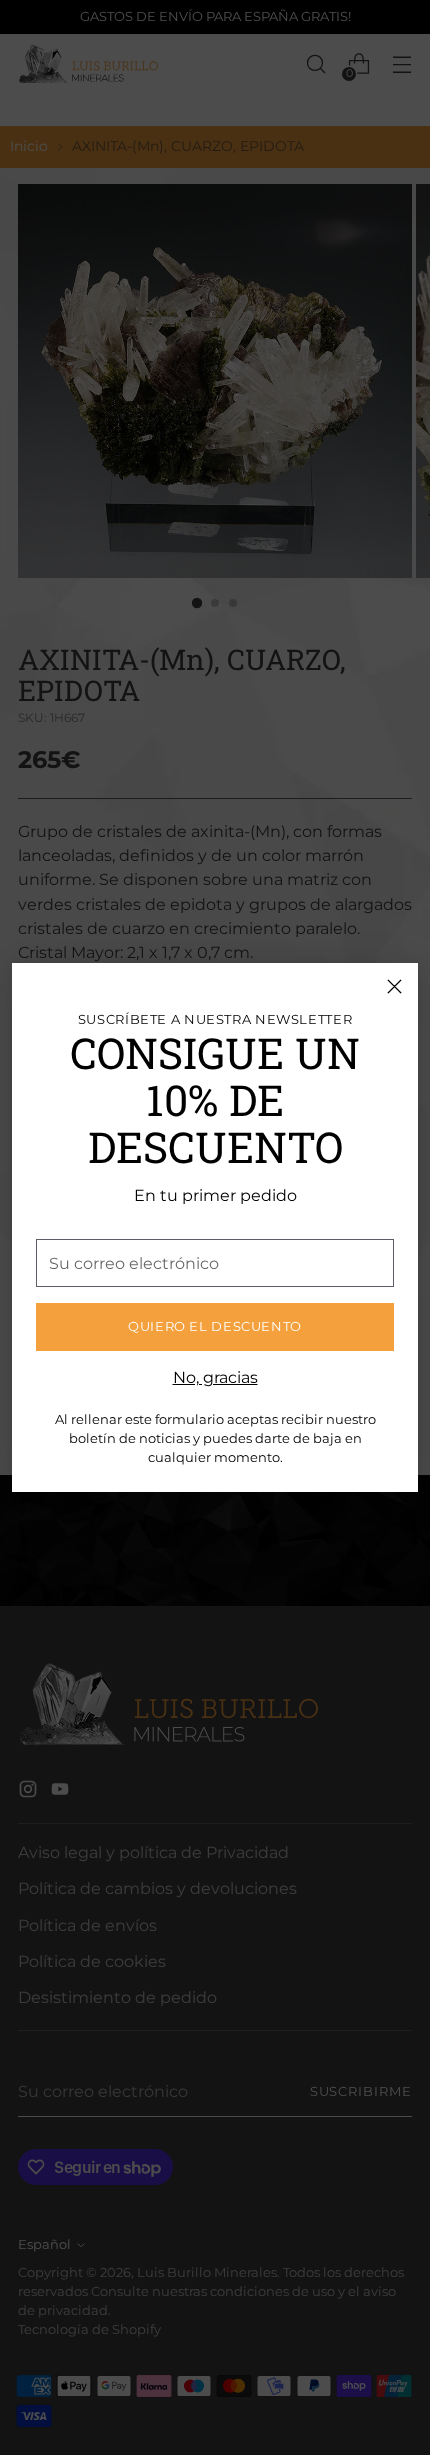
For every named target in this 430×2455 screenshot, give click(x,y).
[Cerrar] (394, 986)
